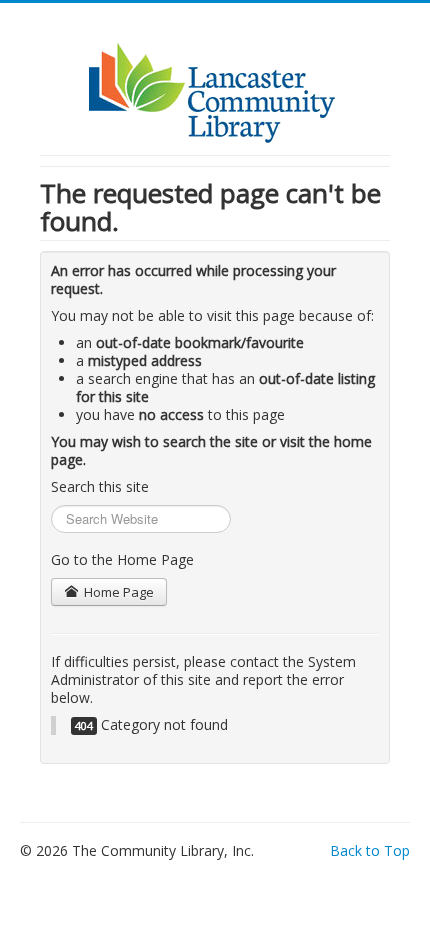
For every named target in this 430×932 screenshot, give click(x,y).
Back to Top (370, 850)
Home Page (117, 592)
